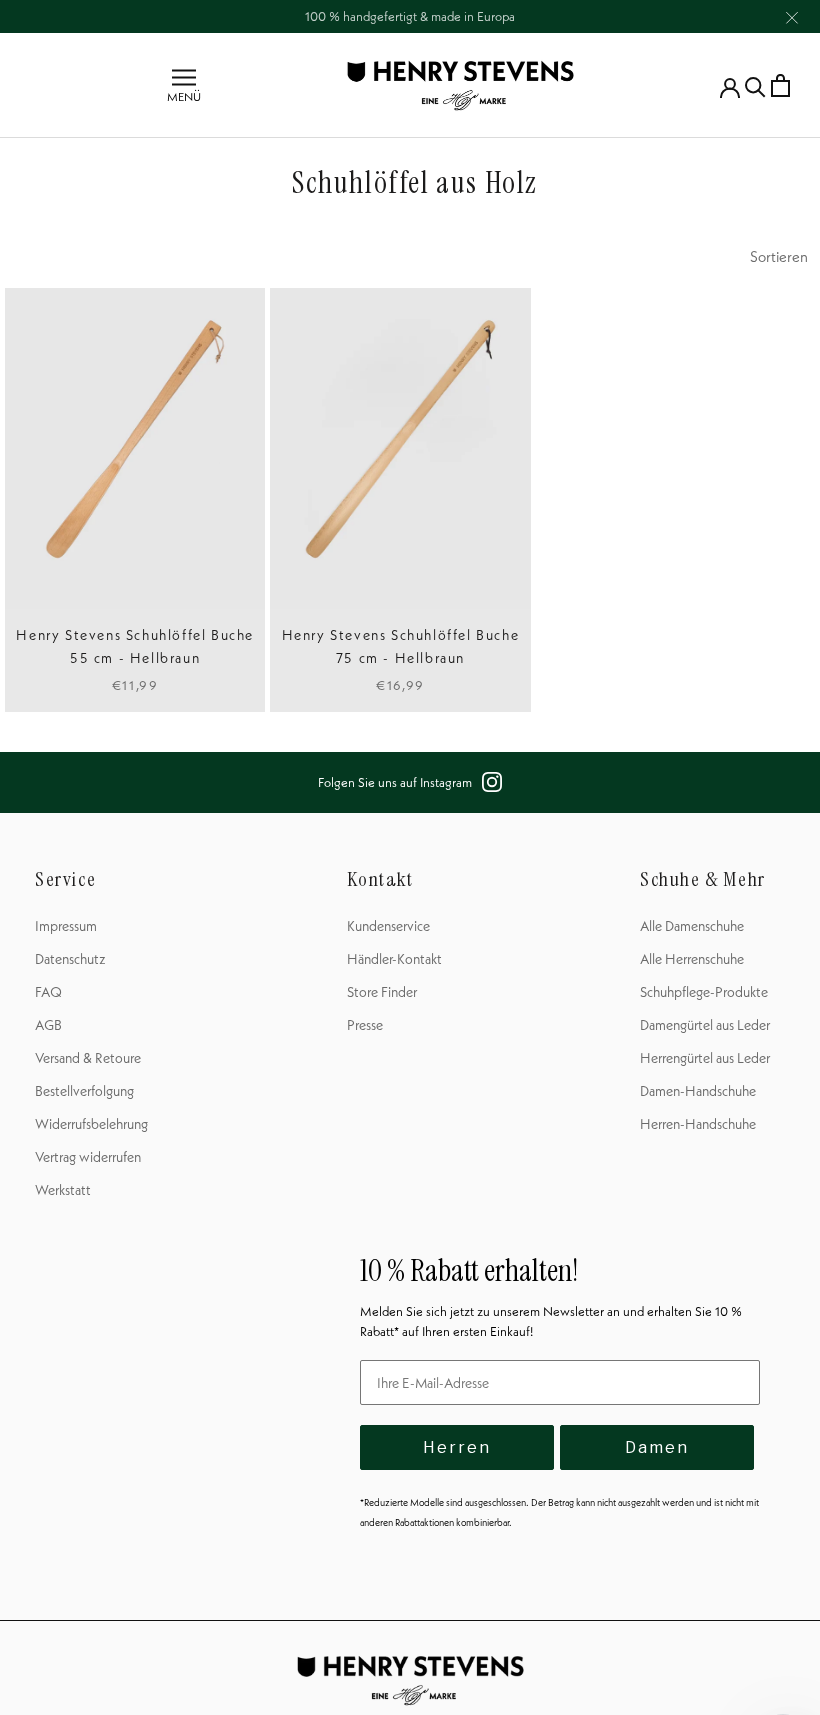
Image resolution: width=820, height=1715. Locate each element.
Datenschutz (70, 959)
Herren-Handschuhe (698, 1124)
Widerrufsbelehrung (91, 1124)
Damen (657, 1447)
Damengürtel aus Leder (705, 1025)
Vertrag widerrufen (88, 1157)
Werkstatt (63, 1190)
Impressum (66, 926)
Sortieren (779, 256)
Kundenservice (388, 926)
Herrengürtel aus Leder (705, 1058)
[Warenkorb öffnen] (780, 85)
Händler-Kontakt (394, 959)
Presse (365, 1025)
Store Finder (382, 992)
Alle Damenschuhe (692, 926)
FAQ (48, 992)
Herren (457, 1447)
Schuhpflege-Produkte (704, 992)
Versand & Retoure (88, 1058)
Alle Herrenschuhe (692, 959)
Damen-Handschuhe (698, 1091)
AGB (48, 1025)
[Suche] (755, 85)
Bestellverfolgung (84, 1091)
